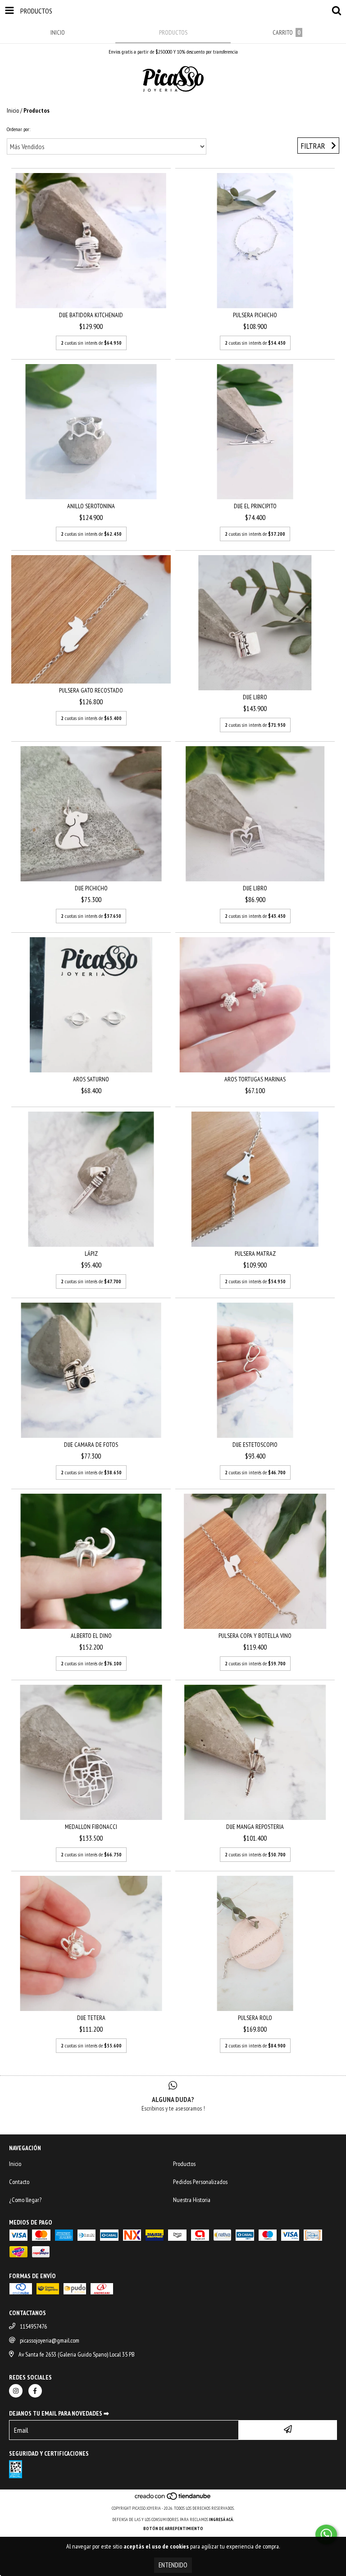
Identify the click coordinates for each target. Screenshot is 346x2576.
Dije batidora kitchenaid (91, 315)
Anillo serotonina (91, 506)
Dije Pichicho (91, 888)
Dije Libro (255, 697)
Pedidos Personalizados (200, 2182)
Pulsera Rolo (255, 2018)
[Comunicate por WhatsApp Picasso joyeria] (326, 2535)
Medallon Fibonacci (91, 1827)
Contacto (19, 2182)
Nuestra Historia (192, 2200)
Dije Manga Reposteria (255, 1827)
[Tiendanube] (173, 2499)
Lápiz (91, 1254)
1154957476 (33, 2326)
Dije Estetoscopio (255, 1445)
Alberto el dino (91, 1636)
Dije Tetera (91, 2018)
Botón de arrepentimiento (173, 2528)
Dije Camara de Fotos (91, 1445)
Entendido (173, 2565)
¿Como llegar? (25, 2200)
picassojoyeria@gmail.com (50, 2340)
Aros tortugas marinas (255, 1079)
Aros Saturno (91, 1079)
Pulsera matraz (255, 1254)
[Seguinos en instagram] (16, 2391)
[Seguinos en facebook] (35, 2391)
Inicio (13, 110)
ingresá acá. (222, 2519)
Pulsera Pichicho (255, 315)
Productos (184, 2164)
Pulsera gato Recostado (91, 690)
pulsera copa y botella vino (255, 1636)
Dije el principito (255, 506)
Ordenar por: (18, 129)
